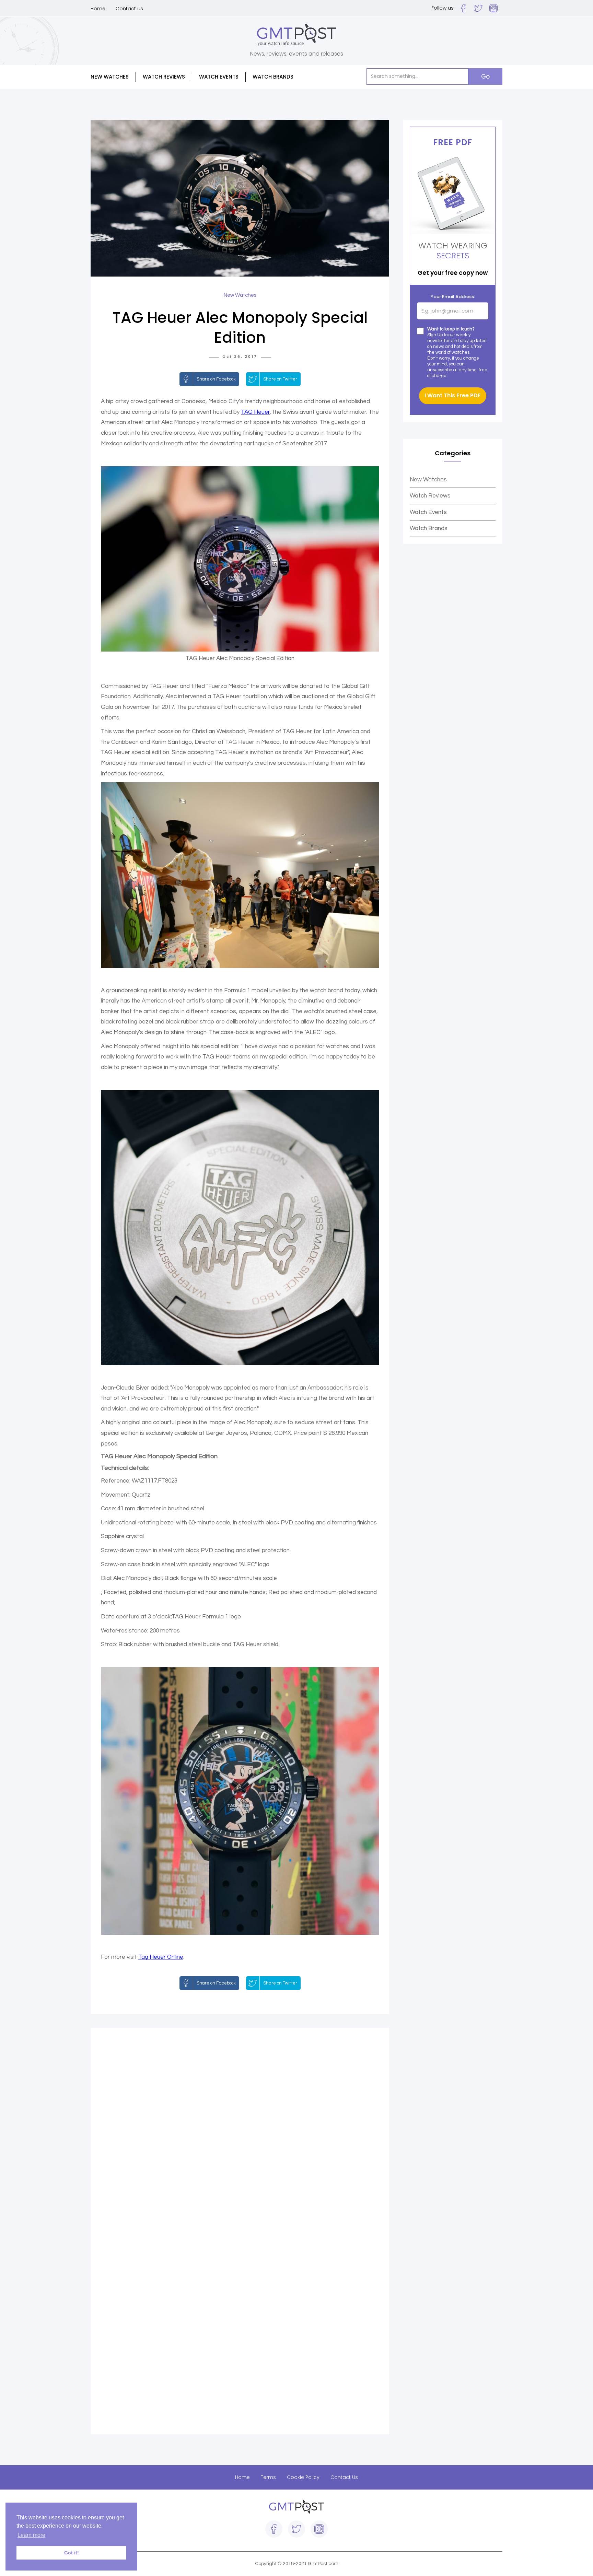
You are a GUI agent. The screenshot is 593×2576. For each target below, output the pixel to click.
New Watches (428, 480)
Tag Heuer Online (161, 1957)
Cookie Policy (303, 2477)
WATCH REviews (164, 77)
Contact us (129, 9)
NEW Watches (110, 77)
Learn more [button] (31, 2535)
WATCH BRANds (273, 77)
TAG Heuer (255, 412)
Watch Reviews (430, 496)
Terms (268, 2477)
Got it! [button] (72, 2553)
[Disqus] (240, 2134)
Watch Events (219, 77)
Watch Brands (429, 528)
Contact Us (344, 2477)
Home (98, 9)
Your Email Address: (453, 297)
